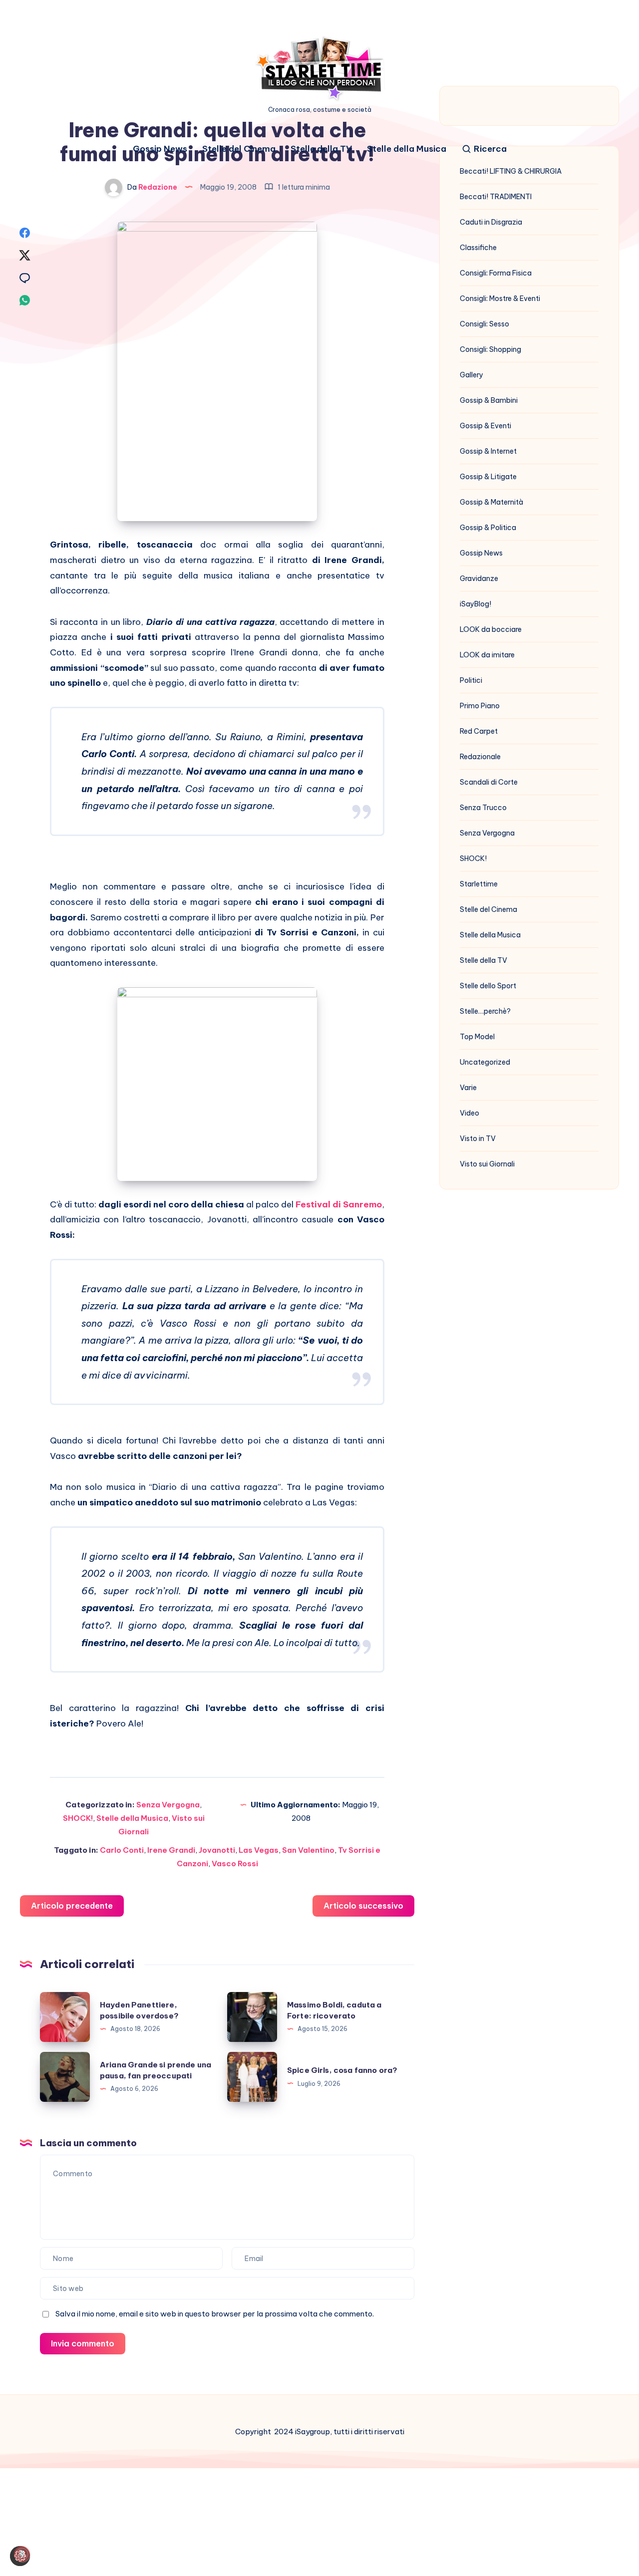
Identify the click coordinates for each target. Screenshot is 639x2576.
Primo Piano (480, 706)
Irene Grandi (171, 1850)
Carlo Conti (122, 1850)
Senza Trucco (483, 808)
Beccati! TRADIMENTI (496, 197)
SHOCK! (78, 1818)
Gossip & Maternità (491, 502)
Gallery (472, 375)
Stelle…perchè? (485, 1011)
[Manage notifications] (22, 2554)
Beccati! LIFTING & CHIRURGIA (511, 171)
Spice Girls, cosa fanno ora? (342, 2070)
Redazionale (480, 757)
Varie (468, 1088)
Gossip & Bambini (489, 400)
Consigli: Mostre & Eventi (500, 298)
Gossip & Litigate (488, 477)
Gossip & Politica (488, 528)
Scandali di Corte (489, 782)
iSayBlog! (476, 604)
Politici (471, 680)
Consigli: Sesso (484, 324)
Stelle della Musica (407, 149)
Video (470, 1113)
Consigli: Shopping (490, 349)
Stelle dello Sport (488, 986)
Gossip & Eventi (485, 426)
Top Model (477, 1037)
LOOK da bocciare (491, 629)
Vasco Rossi (235, 1863)
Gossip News (160, 149)
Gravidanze (479, 578)
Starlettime (479, 884)
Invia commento (83, 2343)
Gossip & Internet (488, 451)
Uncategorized (485, 1062)
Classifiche (478, 248)
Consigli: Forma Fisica (496, 273)
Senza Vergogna (168, 1805)
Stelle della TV (321, 149)
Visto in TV (478, 1139)
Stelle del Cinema (239, 149)
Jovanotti (217, 1850)
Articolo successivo (363, 1906)
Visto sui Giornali (487, 1164)
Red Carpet (479, 731)
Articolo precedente (72, 1906)
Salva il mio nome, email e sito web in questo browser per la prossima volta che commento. (215, 2314)
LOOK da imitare (487, 655)
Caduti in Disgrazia (491, 222)
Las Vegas (259, 1850)
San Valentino (308, 1850)
